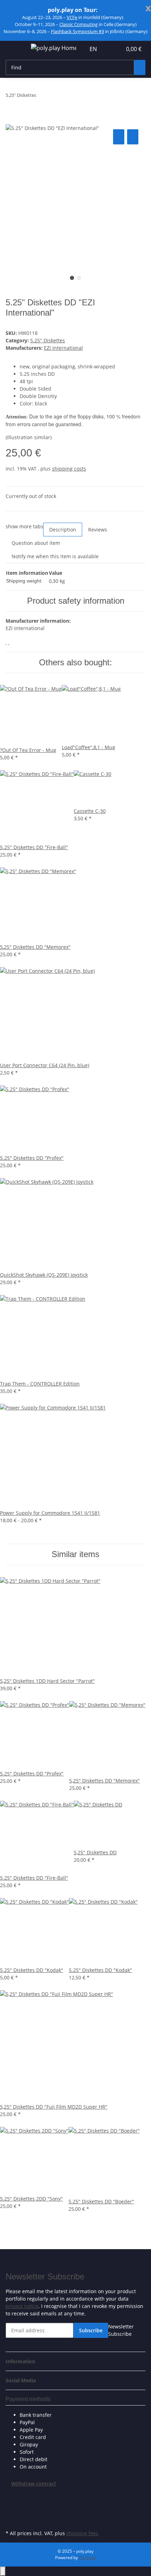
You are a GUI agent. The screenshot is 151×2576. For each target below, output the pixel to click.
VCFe (72, 17)
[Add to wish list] (133, 137)
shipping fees (82, 2533)
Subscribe (91, 2330)
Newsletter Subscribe (121, 2330)
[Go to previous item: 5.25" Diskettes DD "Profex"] (42, 97)
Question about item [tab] (36, 543)
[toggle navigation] (14, 49)
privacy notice (22, 2306)
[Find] (140, 67)
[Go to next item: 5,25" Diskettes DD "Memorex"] (54, 97)
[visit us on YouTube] (11, 2512)
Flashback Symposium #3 (77, 31)
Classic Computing (78, 24)
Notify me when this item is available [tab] (55, 556)
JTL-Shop (87, 2558)
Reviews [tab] (98, 530)
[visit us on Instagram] (11, 2520)
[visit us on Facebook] (11, 2495)
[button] (109, 49)
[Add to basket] (11, 120)
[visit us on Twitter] (11, 2504)
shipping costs (69, 469)
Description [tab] (63, 530)
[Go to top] (3, 2571)
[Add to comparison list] (119, 137)
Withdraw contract (34, 2484)
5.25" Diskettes (48, 340)
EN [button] (94, 49)
